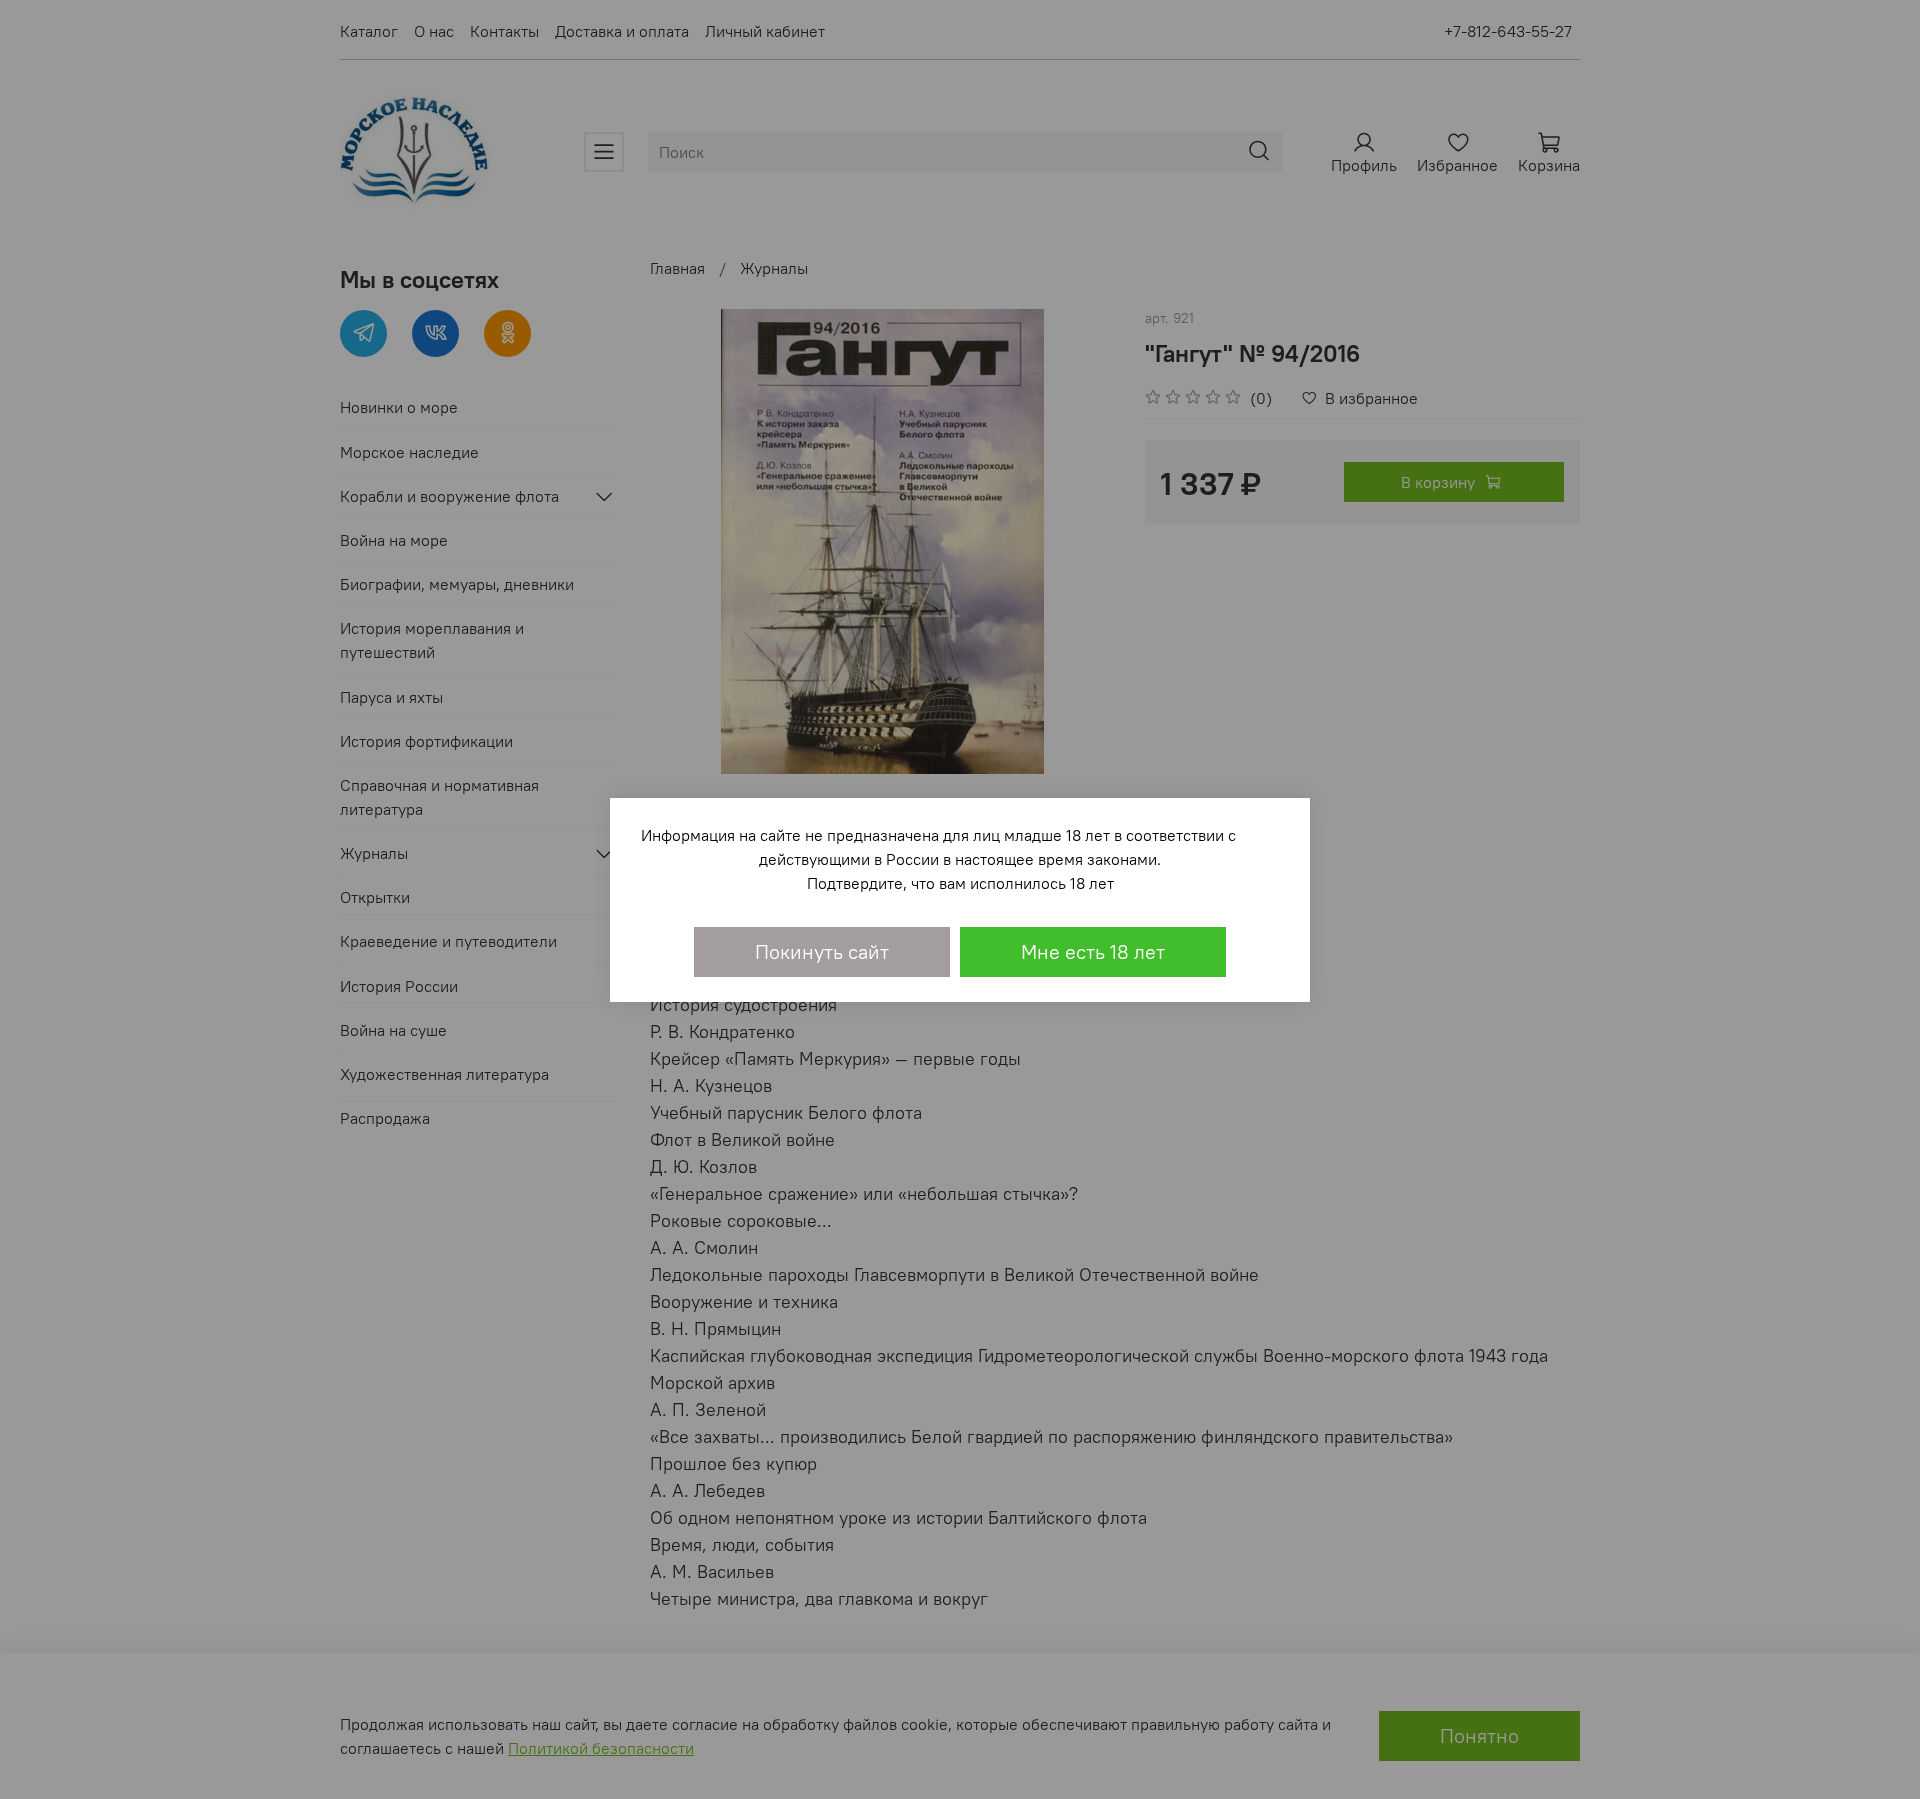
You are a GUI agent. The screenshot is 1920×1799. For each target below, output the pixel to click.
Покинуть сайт (822, 951)
